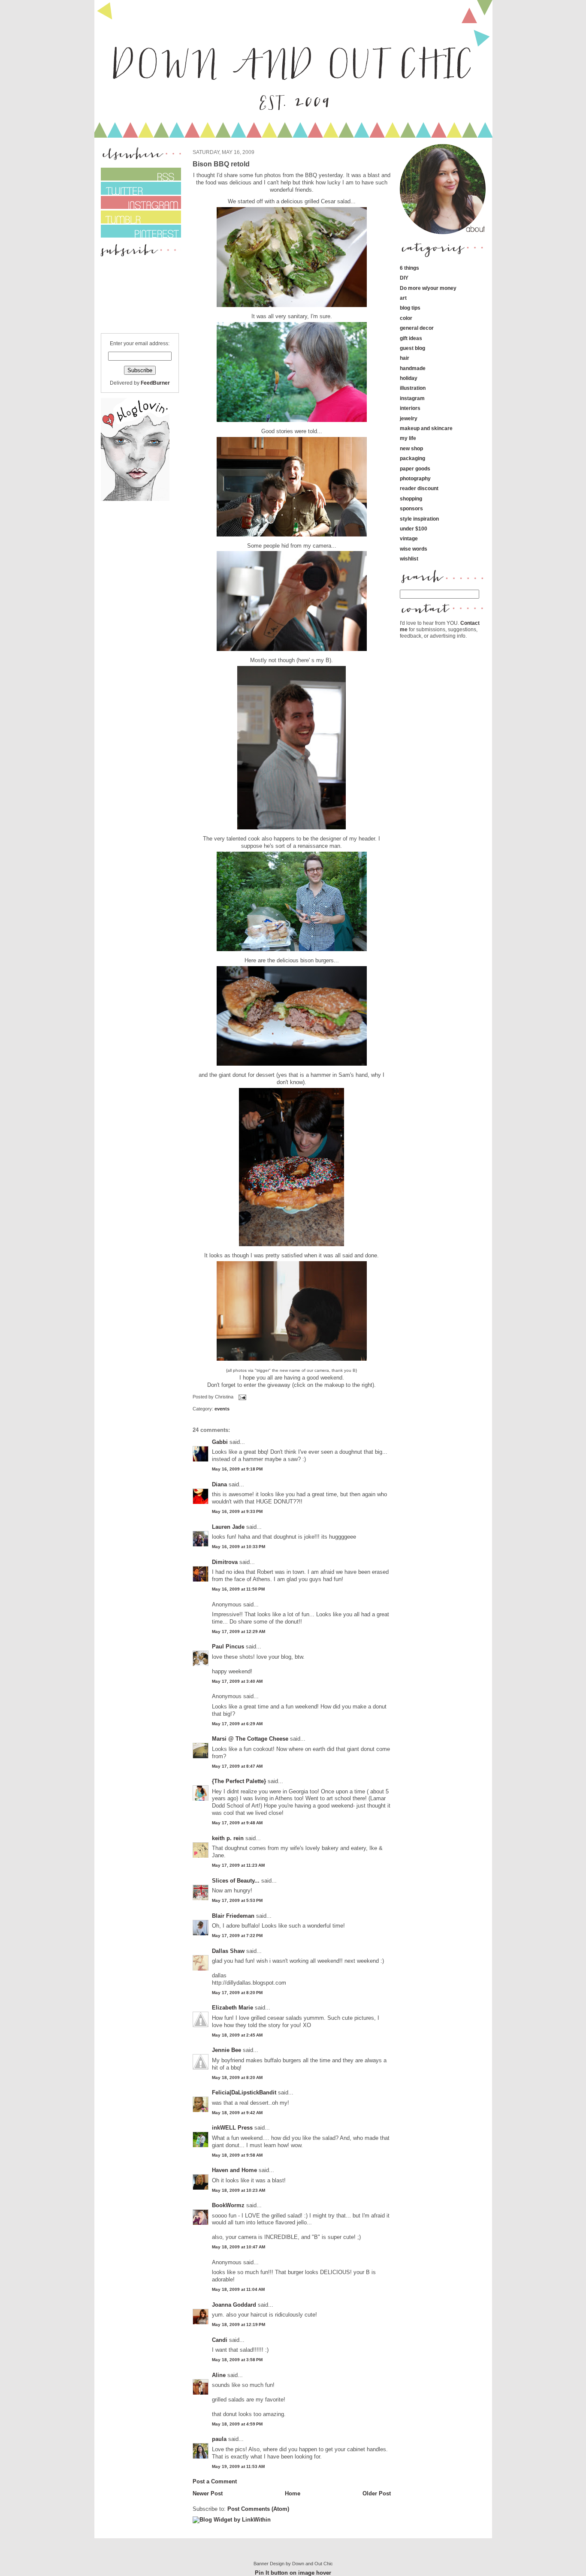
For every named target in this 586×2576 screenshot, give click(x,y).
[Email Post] (242, 1397)
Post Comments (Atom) (258, 2509)
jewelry (409, 418)
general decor (417, 328)
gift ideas (411, 338)
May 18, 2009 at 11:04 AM (238, 2289)
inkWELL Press (232, 2128)
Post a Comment (215, 2481)
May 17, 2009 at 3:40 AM (237, 1681)
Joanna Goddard (234, 2305)
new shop (411, 448)
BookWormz (228, 2205)
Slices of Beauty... (236, 1881)
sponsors (411, 508)
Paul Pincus (228, 1647)
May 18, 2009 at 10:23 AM (239, 2190)
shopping (411, 499)
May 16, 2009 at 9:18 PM (237, 1469)
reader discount (419, 488)
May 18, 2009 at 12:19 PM (239, 2324)
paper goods (415, 469)
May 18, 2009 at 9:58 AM (237, 2155)
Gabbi (220, 1442)
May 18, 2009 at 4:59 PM (237, 2424)
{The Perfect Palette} (239, 1781)
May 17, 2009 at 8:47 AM (237, 1766)
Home (293, 2493)
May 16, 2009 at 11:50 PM (238, 1589)
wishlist (409, 559)
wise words (414, 549)
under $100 (414, 529)
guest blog (412, 348)
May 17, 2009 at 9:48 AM (237, 1823)
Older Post (377, 2493)
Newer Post (208, 2493)
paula (219, 2439)
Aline (219, 2375)
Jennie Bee (227, 2050)
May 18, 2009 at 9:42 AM (237, 2113)
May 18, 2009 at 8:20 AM (237, 2077)
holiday (409, 378)
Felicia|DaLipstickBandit (244, 2092)
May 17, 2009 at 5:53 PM (237, 1900)
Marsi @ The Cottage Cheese (250, 1739)
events (222, 1409)
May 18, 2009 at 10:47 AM (239, 2247)
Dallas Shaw (228, 1951)
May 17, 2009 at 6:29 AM (237, 1724)
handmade (413, 368)
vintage (409, 538)
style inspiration (419, 519)
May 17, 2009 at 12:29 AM (239, 1631)
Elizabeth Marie (233, 2008)
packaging (412, 458)
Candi (220, 2340)
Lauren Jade (228, 1527)
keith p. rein (228, 1838)
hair (405, 358)
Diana (220, 1484)
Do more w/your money (428, 288)
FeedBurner (155, 383)
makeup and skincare (426, 428)
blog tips (410, 308)
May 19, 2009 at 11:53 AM (238, 2466)
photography (415, 478)
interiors (410, 408)
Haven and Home (234, 2170)
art (403, 298)
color (406, 318)
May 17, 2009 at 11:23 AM (238, 1865)
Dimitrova (225, 1562)
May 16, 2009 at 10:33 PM (239, 1547)
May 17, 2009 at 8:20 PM (237, 1993)
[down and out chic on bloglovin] (135, 499)
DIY (404, 278)
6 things (409, 268)
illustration (413, 388)
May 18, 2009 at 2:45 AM (237, 2035)
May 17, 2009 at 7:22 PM (237, 1936)
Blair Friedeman (233, 1916)
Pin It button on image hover (293, 2573)
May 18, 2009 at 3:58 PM (237, 2360)
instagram (412, 398)
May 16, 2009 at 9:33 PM (237, 1511)
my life (408, 438)
